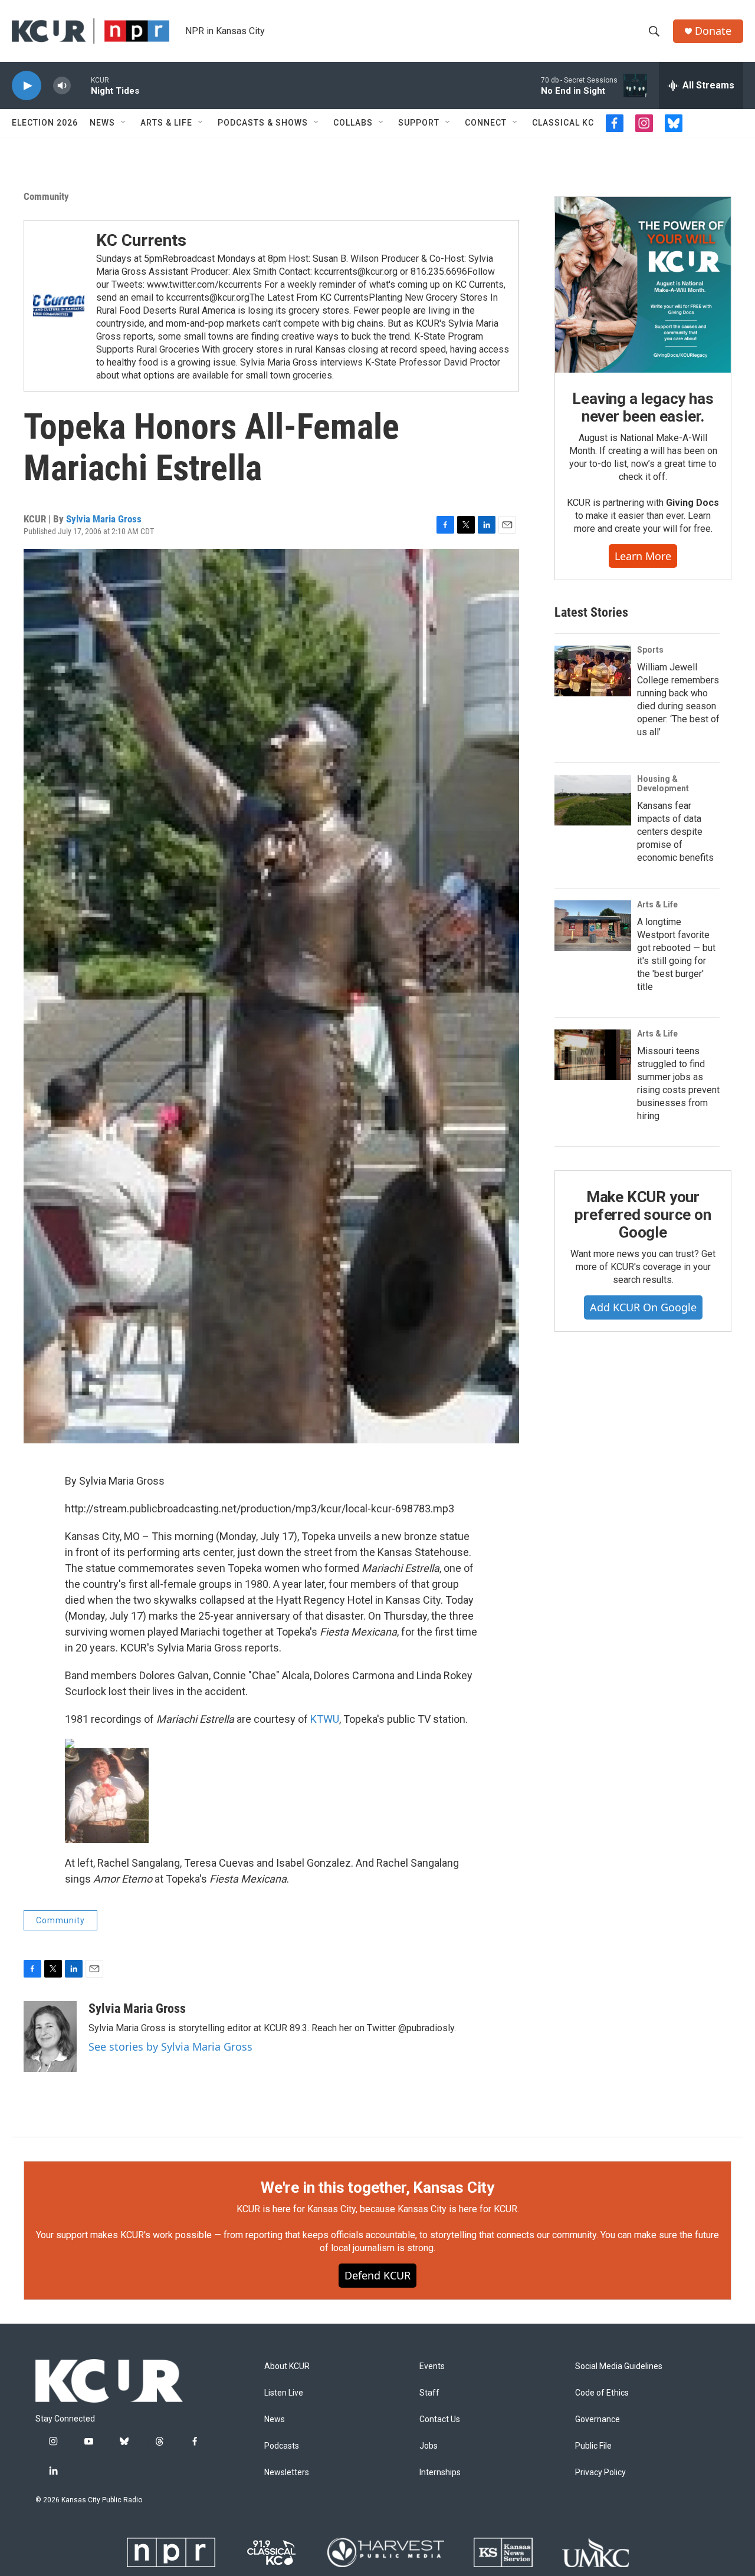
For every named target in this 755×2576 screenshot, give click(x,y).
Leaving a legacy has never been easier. (643, 407)
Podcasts (282, 2446)
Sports (650, 650)
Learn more (643, 556)
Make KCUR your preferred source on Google (643, 1215)
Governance (598, 2419)
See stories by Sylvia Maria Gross (170, 2047)
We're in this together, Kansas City (377, 2187)
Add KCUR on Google (643, 1307)
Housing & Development (663, 784)
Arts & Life (166, 123)
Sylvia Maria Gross (104, 519)
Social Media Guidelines (619, 2366)
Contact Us (440, 2419)
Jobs (429, 2446)
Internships (440, 2473)
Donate (713, 31)
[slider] (81, 85)
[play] (27, 86)
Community (46, 196)
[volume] (62, 86)
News (102, 123)
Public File (593, 2446)
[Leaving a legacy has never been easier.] (643, 285)
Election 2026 (45, 123)
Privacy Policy (600, 2473)
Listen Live (284, 2393)
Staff (429, 2393)
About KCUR (287, 2366)
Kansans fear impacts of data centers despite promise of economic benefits (675, 832)
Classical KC (563, 123)
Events (432, 2366)
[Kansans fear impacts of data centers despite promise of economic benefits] (593, 800)
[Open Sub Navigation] (124, 123)
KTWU (325, 1719)
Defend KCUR (377, 2275)
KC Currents (141, 240)
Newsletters (287, 2473)
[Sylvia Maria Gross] (50, 2037)
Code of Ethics (602, 2393)
